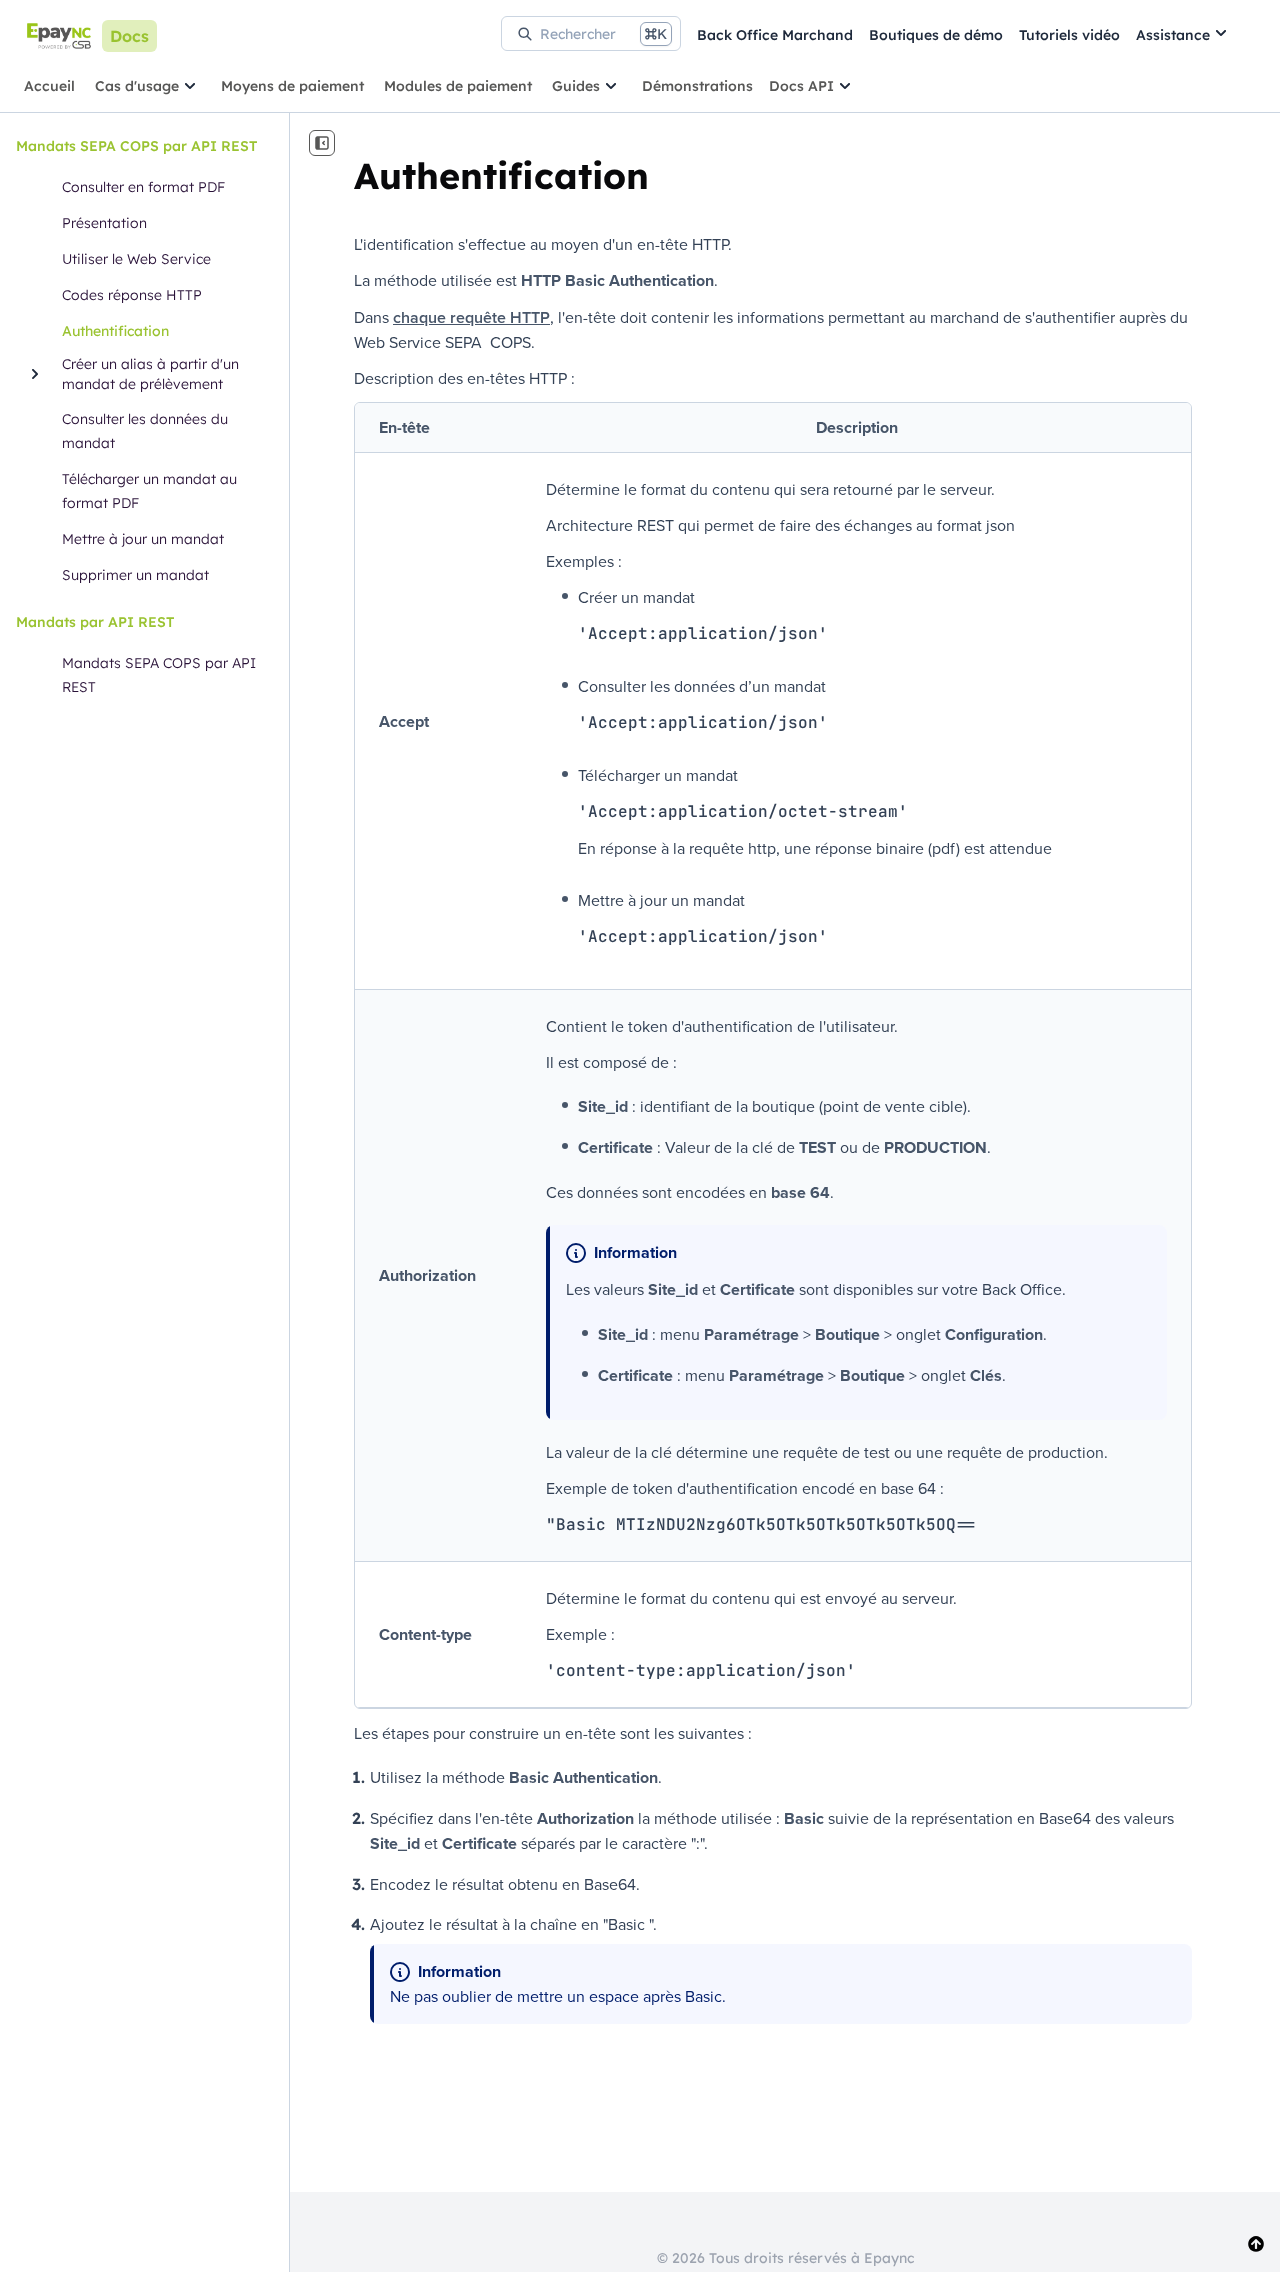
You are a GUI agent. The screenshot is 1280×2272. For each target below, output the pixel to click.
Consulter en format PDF (143, 187)
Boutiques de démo (936, 35)
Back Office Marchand (775, 35)
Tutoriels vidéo (1069, 35)
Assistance (1173, 35)
